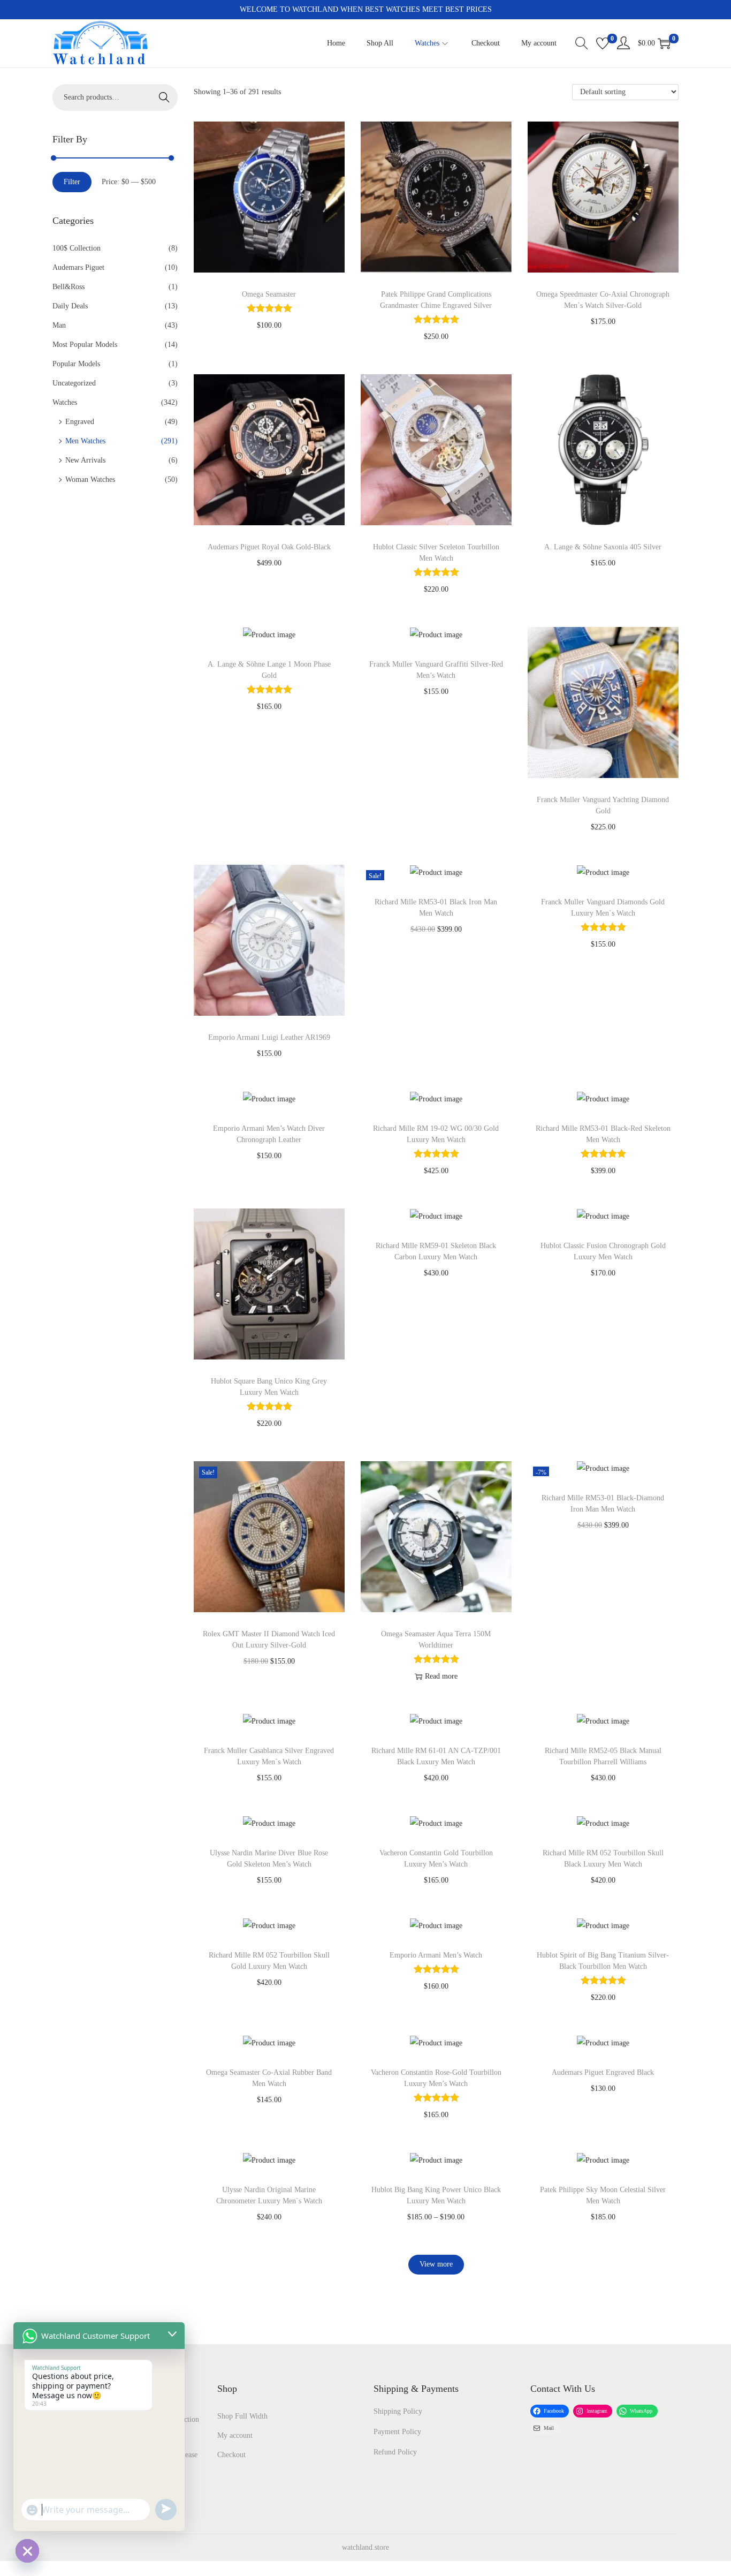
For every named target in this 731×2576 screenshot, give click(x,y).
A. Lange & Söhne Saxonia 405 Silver (603, 547)
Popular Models (76, 364)
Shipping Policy (398, 2411)
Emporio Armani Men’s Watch (436, 1955)
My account (235, 2435)
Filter (72, 182)
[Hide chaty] (27, 2551)
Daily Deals (70, 306)
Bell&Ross (68, 287)
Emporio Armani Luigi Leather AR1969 (269, 1037)
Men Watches (85, 441)
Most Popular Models (85, 345)
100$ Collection (77, 248)
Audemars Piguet (78, 267)
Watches (65, 402)
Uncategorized (74, 383)
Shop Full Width (242, 2416)
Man (59, 325)
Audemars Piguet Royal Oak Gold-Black (269, 547)
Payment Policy (397, 2432)
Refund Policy (395, 2452)
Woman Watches (90, 479)
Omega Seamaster (269, 294)
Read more (441, 1676)
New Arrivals (85, 460)
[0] (603, 43)
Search (164, 97)
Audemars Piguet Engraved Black (603, 2072)
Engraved (80, 422)
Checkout (231, 2455)
